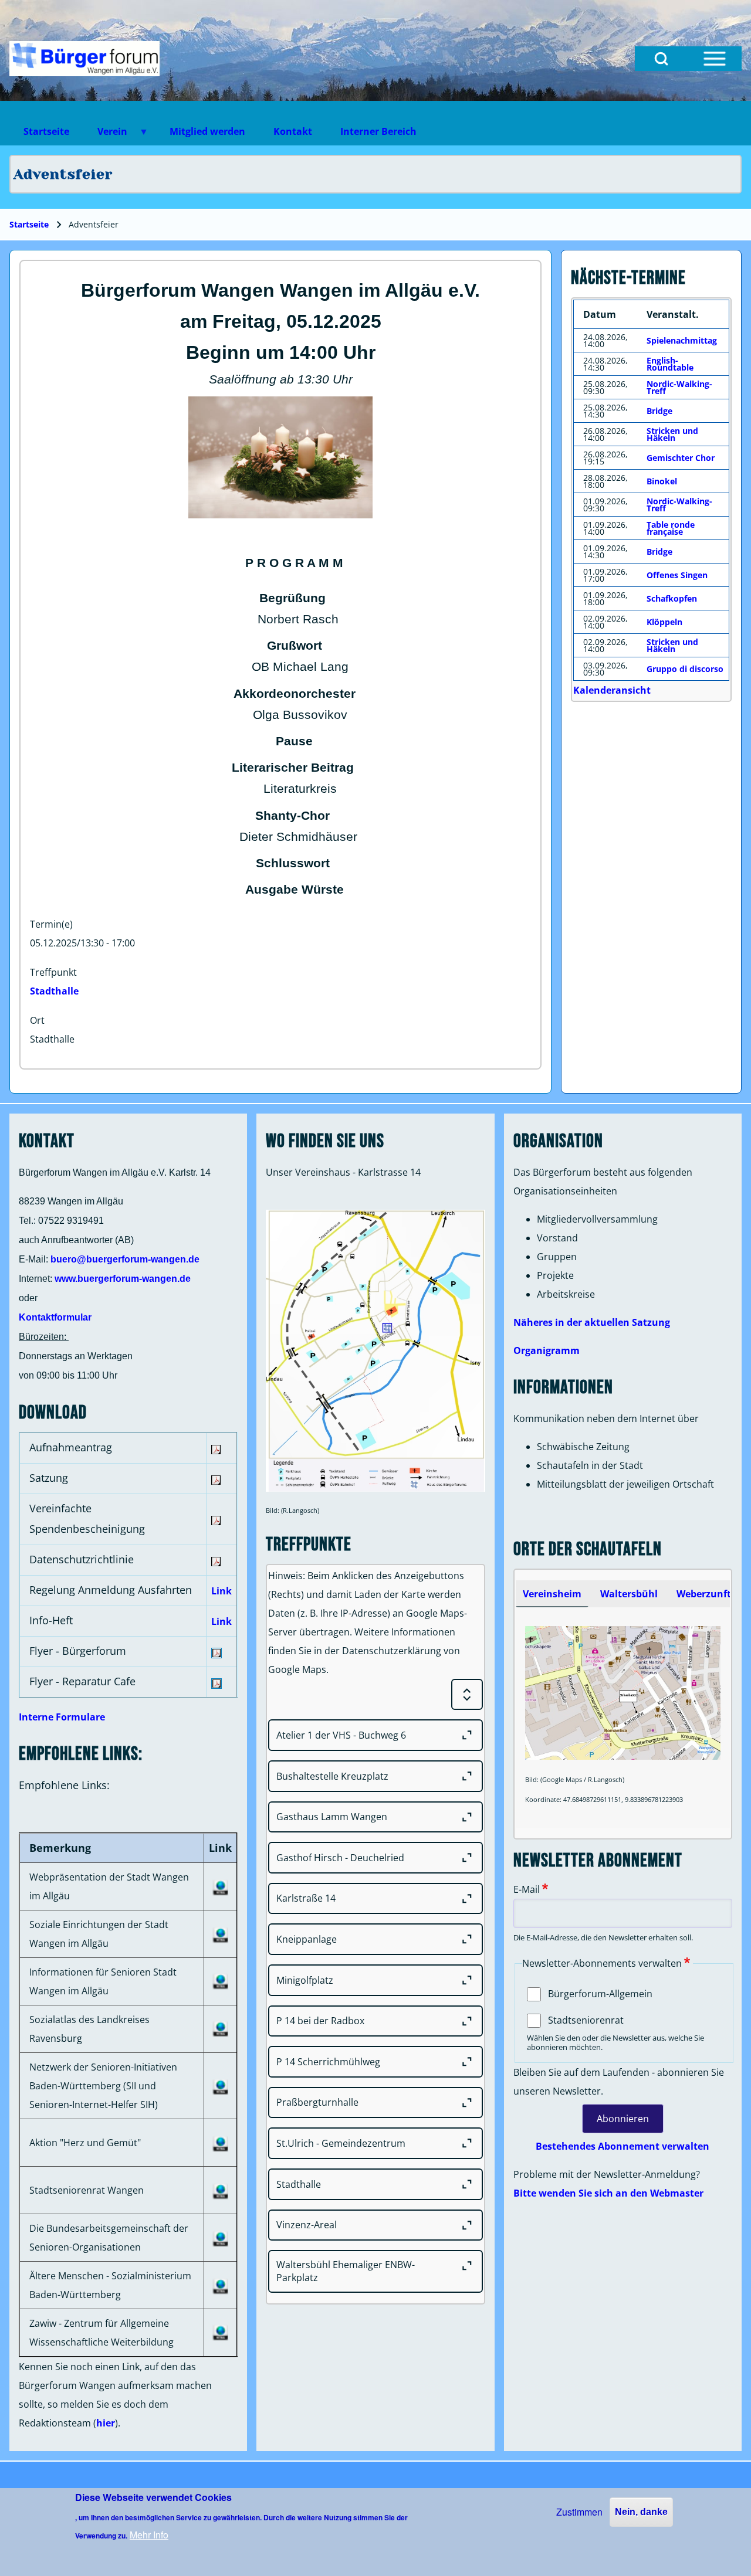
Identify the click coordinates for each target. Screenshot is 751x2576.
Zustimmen (579, 2512)
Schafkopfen (672, 598)
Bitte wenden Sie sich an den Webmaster (608, 2193)
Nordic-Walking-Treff (679, 387)
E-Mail (527, 1889)
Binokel (662, 481)
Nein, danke (641, 2512)
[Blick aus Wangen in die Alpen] (84, 59)
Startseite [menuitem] (46, 131)
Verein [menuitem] (105, 135)
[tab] (552, 1594)
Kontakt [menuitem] (293, 131)
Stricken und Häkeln (672, 434)
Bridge (659, 411)
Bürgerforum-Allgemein (600, 1994)
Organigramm (547, 1350)
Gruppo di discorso (685, 669)
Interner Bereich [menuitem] (378, 131)
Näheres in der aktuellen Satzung (592, 1322)
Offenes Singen (677, 575)
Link (221, 1591)
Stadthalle (54, 991)
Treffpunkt (53, 972)
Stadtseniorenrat (586, 2020)
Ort (37, 1020)
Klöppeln (664, 622)
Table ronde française (671, 528)
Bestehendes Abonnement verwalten (623, 2146)
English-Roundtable (670, 364)
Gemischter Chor (681, 458)
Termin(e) (51, 924)
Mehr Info (149, 2535)
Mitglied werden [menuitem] (207, 131)
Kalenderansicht (612, 690)
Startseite (29, 224)
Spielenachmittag (682, 340)
